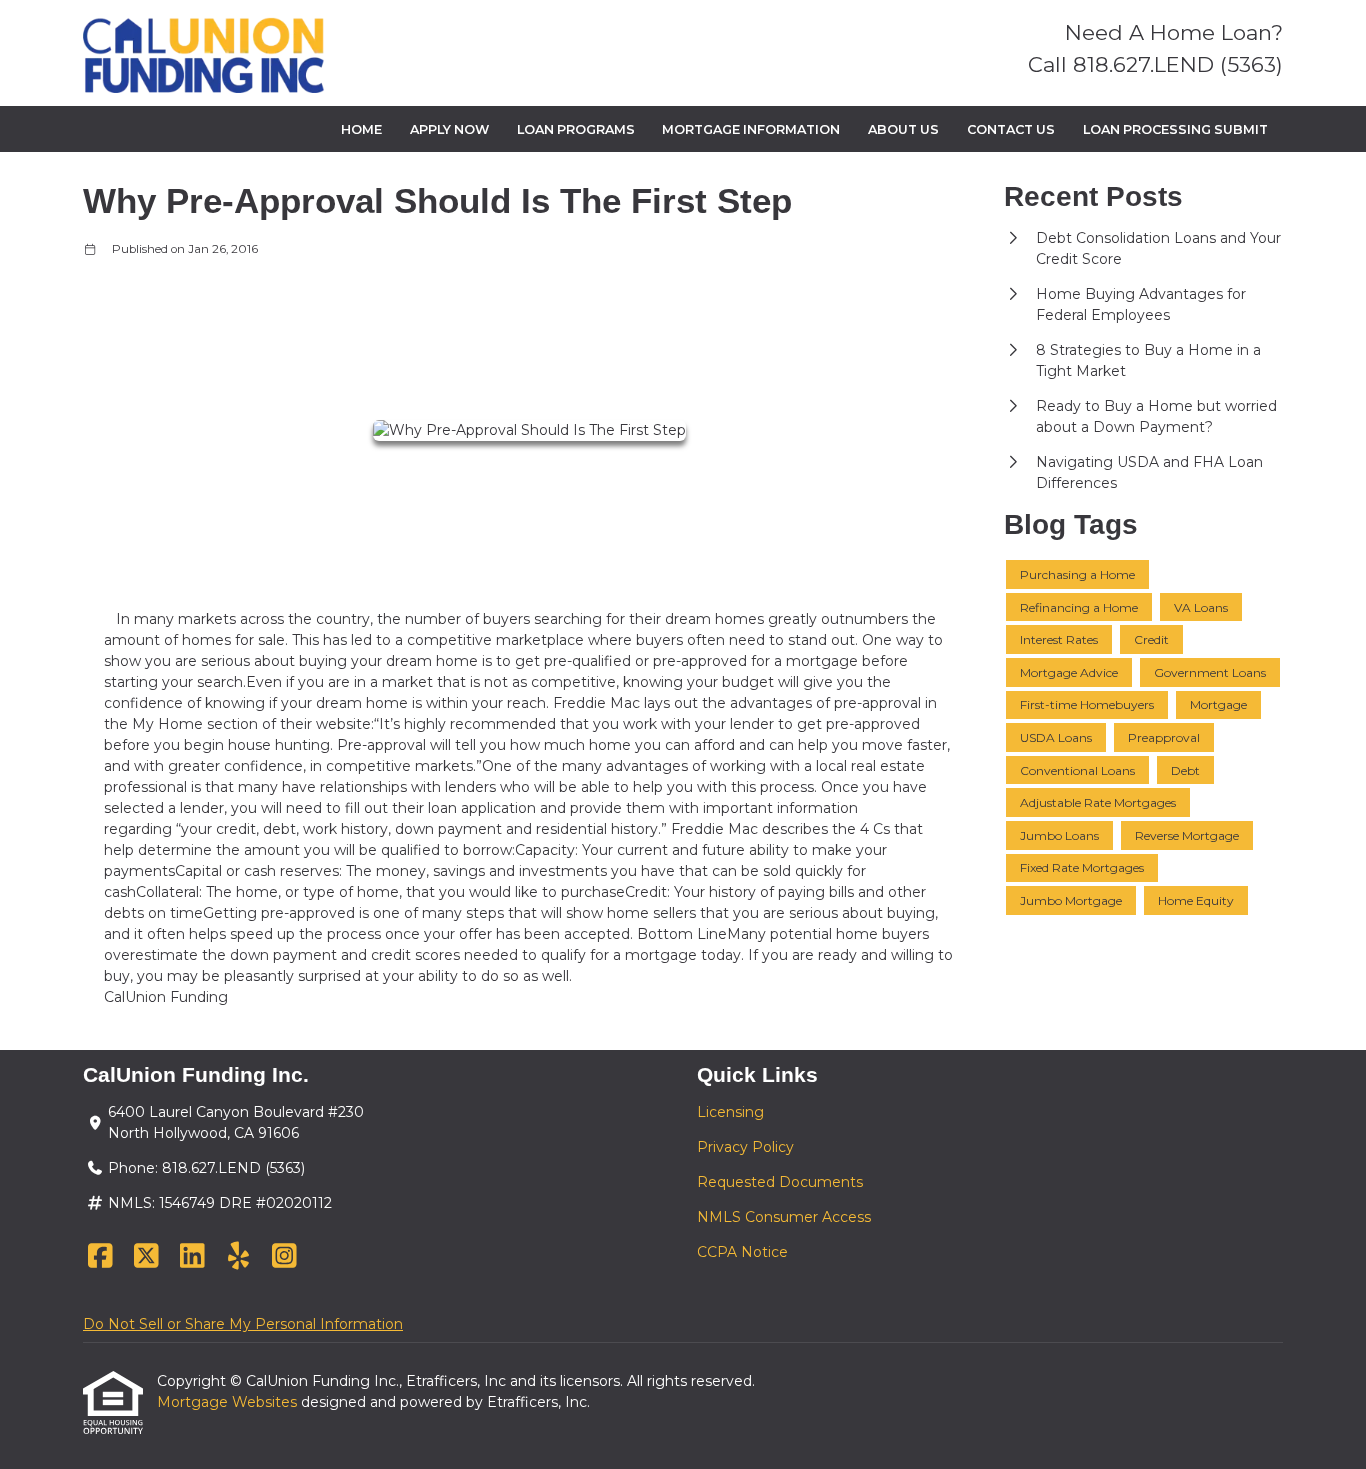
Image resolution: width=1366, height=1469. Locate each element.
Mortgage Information (751, 129)
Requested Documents (780, 1182)
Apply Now (449, 129)
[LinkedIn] (192, 1257)
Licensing (730, 1112)
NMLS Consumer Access (784, 1217)
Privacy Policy (745, 1147)
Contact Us (1011, 129)
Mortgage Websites (229, 1402)
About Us (903, 129)
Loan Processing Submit (1175, 129)
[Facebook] (100, 1257)
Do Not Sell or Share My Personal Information (243, 1324)
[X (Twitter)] (146, 1257)
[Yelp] (238, 1257)
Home (361, 129)
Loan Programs (576, 129)
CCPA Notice (742, 1252)
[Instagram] (284, 1257)
